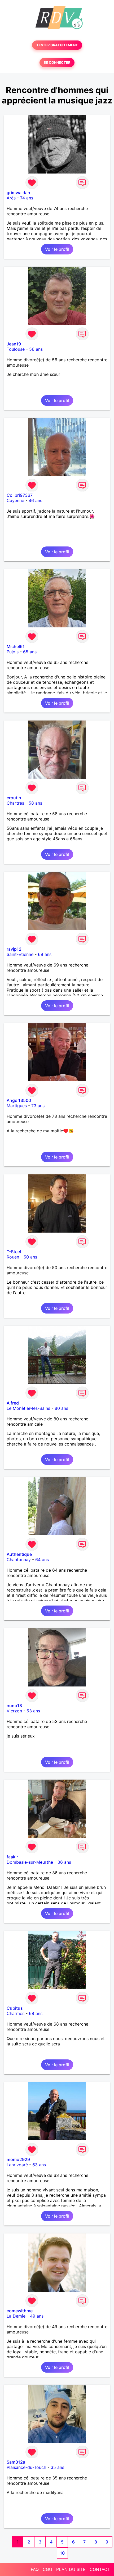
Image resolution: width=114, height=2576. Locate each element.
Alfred (13, 1403)
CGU (47, 2569)
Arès (11, 198)
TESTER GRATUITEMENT (57, 45)
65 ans (30, 652)
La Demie (16, 2316)
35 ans (57, 2467)
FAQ (35, 2569)
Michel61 (16, 646)
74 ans (27, 198)
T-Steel (14, 1252)
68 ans (36, 2013)
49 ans (37, 2316)
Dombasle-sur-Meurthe (30, 1862)
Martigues (17, 1106)
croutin (14, 798)
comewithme (20, 2311)
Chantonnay (19, 1560)
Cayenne (15, 500)
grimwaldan (18, 193)
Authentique (19, 1554)
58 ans (35, 803)
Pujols (13, 652)
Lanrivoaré (17, 2165)
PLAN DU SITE (71, 2569)
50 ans (30, 1257)
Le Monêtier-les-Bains (28, 1408)
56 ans (36, 349)
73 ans (38, 1106)
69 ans (45, 954)
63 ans (39, 2165)
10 (62, 2553)
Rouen (13, 1257)
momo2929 (18, 2159)
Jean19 (14, 344)
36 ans (64, 1862)
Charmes (16, 2013)
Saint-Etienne (20, 954)
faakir (12, 1857)
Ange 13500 (19, 1100)
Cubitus (15, 2008)
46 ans (35, 500)
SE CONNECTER (57, 63)
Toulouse (16, 349)
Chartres (15, 803)
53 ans (33, 1711)
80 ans (61, 1408)
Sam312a (16, 2462)
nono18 (14, 1706)
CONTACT (100, 2569)
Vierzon (14, 1711)
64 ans (42, 1560)
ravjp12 (14, 949)
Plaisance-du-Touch (26, 2467)
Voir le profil (57, 249)
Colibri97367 (20, 495)
